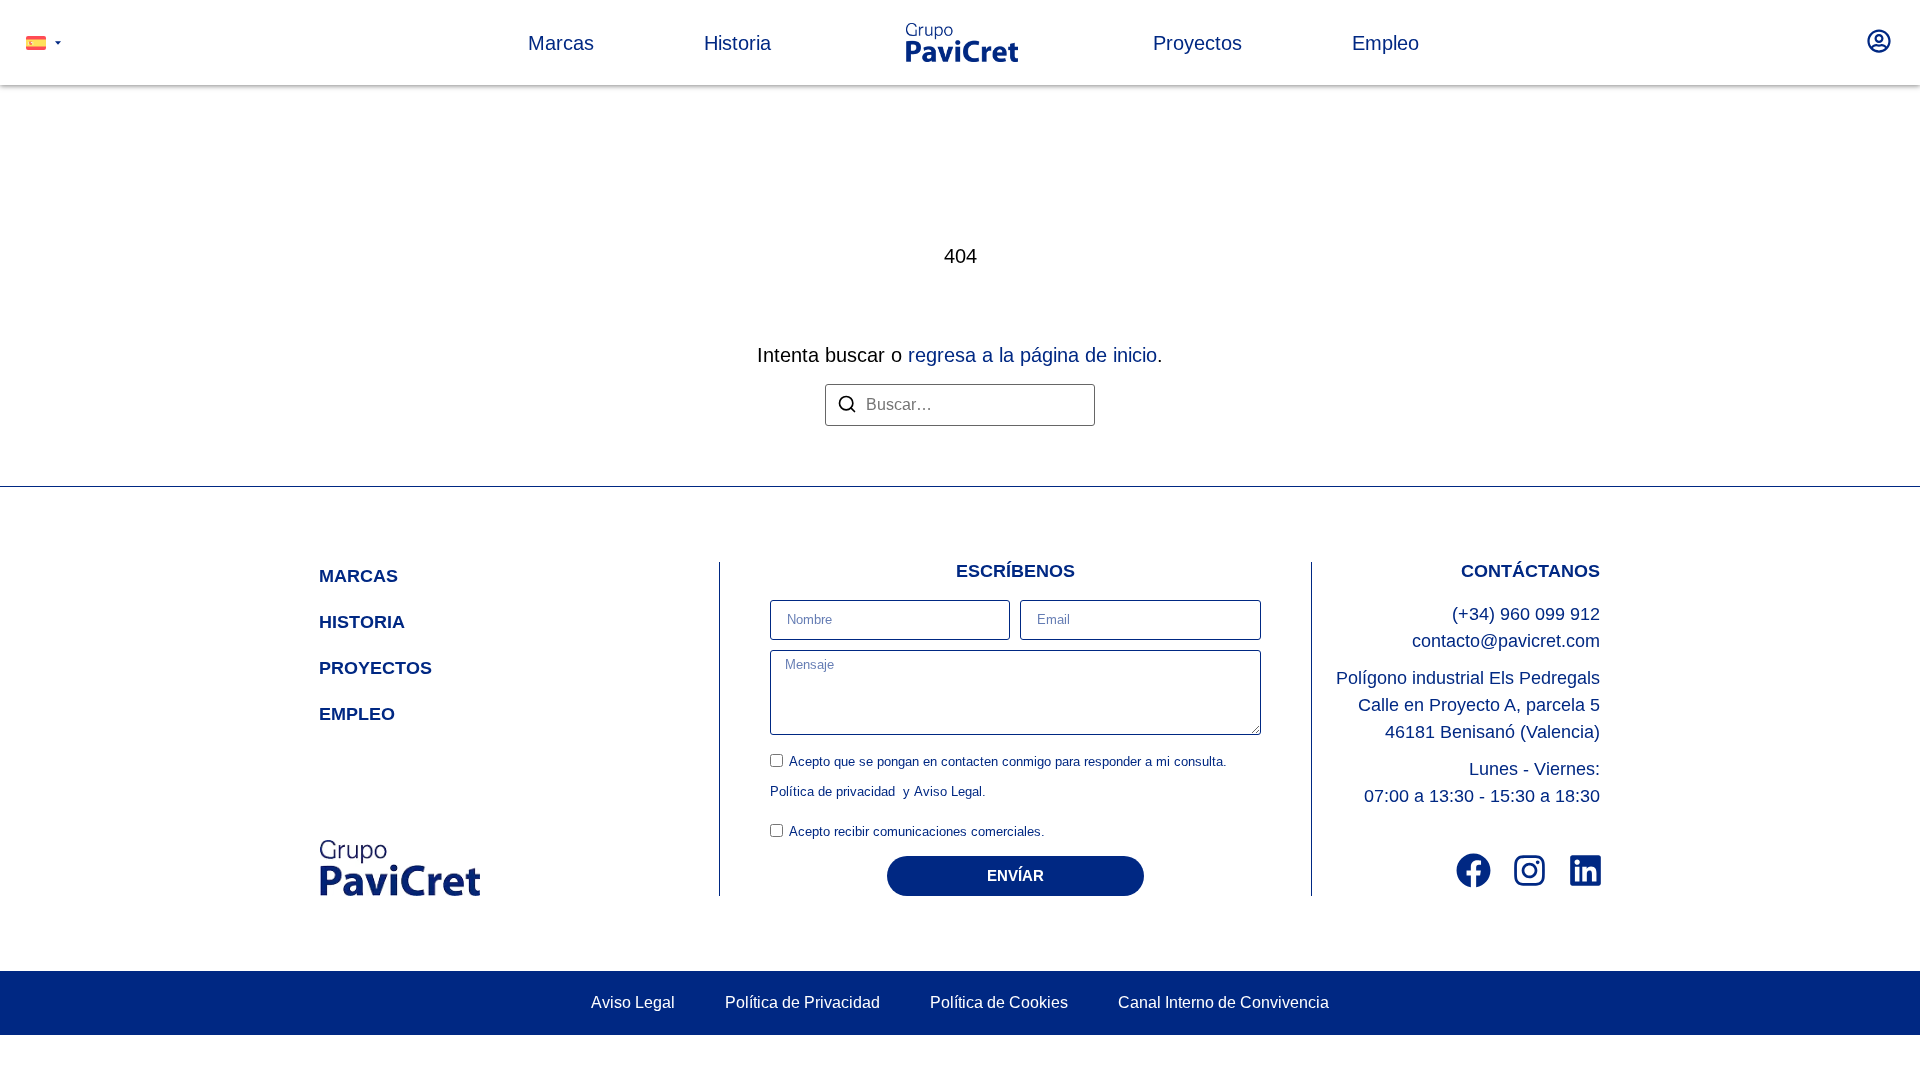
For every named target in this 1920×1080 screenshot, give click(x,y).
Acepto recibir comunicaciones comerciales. (917, 831)
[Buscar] (847, 407)
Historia (362, 622)
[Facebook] (1473, 870)
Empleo (357, 714)
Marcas (358, 576)
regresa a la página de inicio (1032, 355)
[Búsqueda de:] (960, 405)
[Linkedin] (1585, 870)
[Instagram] (1529, 870)
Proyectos (375, 668)
